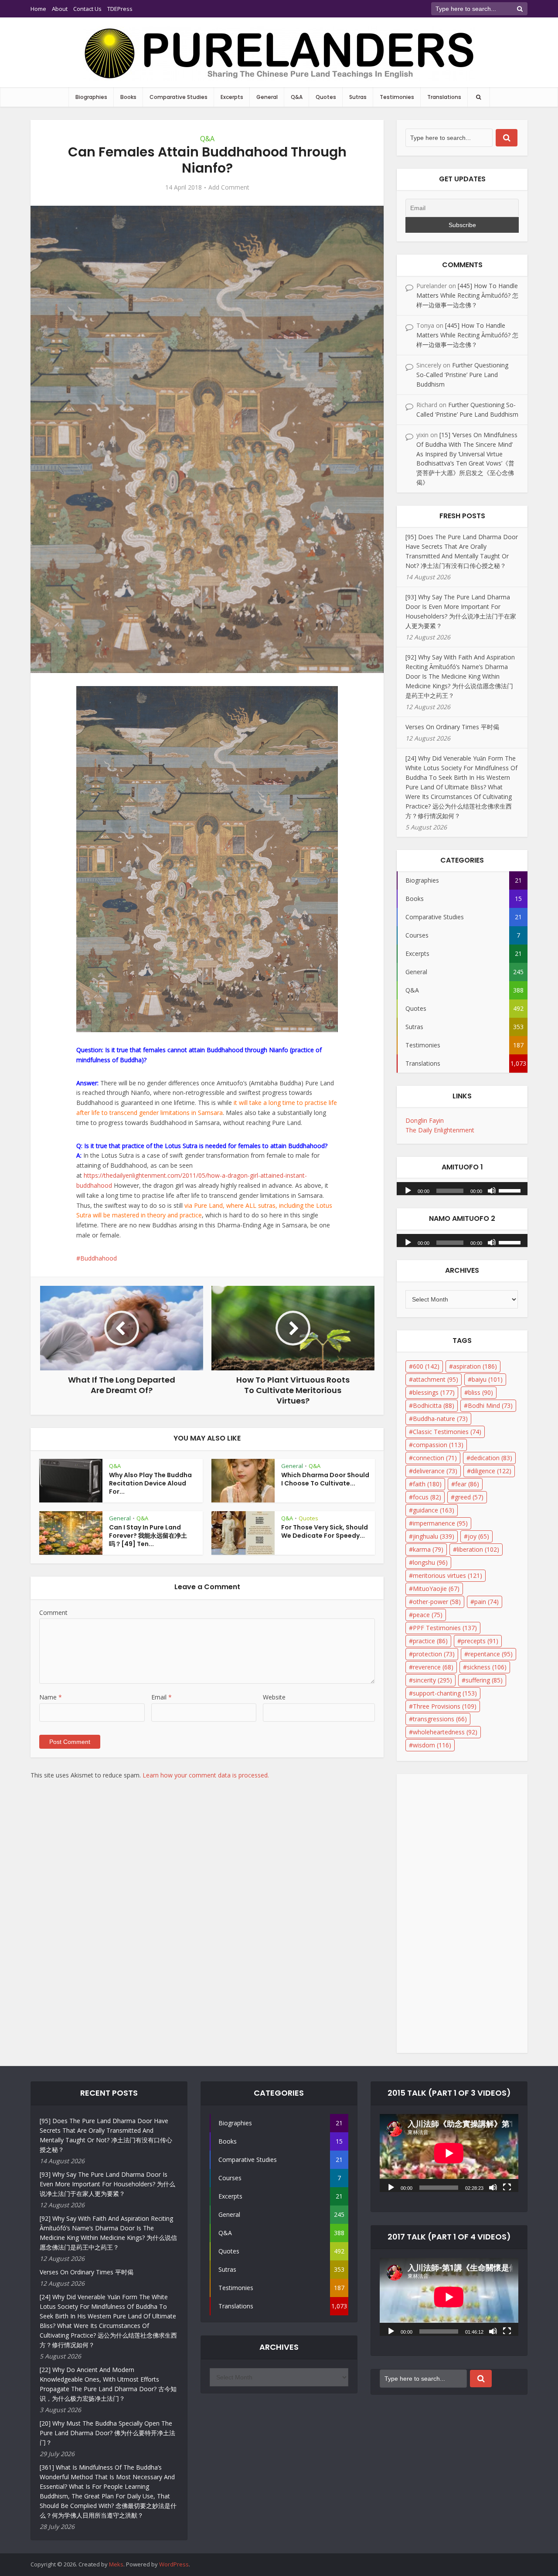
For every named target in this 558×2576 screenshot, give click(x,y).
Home (38, 9)
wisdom (432, 1745)
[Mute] (492, 1190)
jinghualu (434, 1536)
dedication (491, 1458)
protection (434, 1654)
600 (426, 1366)
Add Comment (229, 187)
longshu (430, 1562)
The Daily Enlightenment (440, 1130)
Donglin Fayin (425, 1120)
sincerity (432, 1680)
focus (427, 1497)
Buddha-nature (440, 1419)
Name (51, 1697)
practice (430, 1641)
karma (428, 1549)
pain (487, 1602)
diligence (491, 1471)
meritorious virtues (447, 1575)
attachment (436, 1379)
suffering (484, 1680)
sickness (487, 1667)
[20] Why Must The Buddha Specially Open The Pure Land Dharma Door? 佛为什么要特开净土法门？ (107, 2433)
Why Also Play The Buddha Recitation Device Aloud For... (150, 1483)
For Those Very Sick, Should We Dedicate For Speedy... (325, 1531)
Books (128, 97)
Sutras (358, 97)
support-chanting (445, 1693)
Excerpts (232, 97)
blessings (434, 1392)
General (267, 97)
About (60, 9)
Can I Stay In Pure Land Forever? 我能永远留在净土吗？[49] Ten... (148, 1536)
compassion (438, 1445)
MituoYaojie (436, 1589)
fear (467, 1484)
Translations (444, 97)
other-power (437, 1602)
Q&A (297, 97)
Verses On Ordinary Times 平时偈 (452, 727)
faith (427, 1484)
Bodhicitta (434, 1405)
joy (478, 1536)
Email (162, 1697)
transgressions (440, 1719)
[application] (462, 1186)
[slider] (511, 1190)
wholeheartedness (445, 1732)
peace (428, 1615)
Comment (53, 1613)
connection (435, 1458)
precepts (480, 1641)
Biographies (91, 97)
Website (274, 1697)
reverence (433, 1667)
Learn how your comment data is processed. (206, 1775)
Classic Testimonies (447, 1432)
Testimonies (397, 97)
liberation (478, 1549)
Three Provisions (445, 1706)
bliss (481, 1392)
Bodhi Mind (490, 1405)
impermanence (440, 1523)
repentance (490, 1654)
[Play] (408, 1190)
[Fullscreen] (507, 2187)
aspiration (475, 1366)
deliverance (435, 1471)
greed (469, 1497)
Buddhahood (99, 1258)
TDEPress (120, 9)
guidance (434, 1510)
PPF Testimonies (445, 1628)
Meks (116, 2564)
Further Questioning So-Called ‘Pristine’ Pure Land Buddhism (462, 375)
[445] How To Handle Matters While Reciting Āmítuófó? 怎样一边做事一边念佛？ (467, 295)
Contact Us (87, 9)
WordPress (174, 2564)
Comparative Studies (179, 97)
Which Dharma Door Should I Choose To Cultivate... (325, 1479)
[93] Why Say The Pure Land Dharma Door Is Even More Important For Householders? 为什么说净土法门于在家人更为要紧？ (107, 2184)
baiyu (487, 1379)
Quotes (326, 97)
